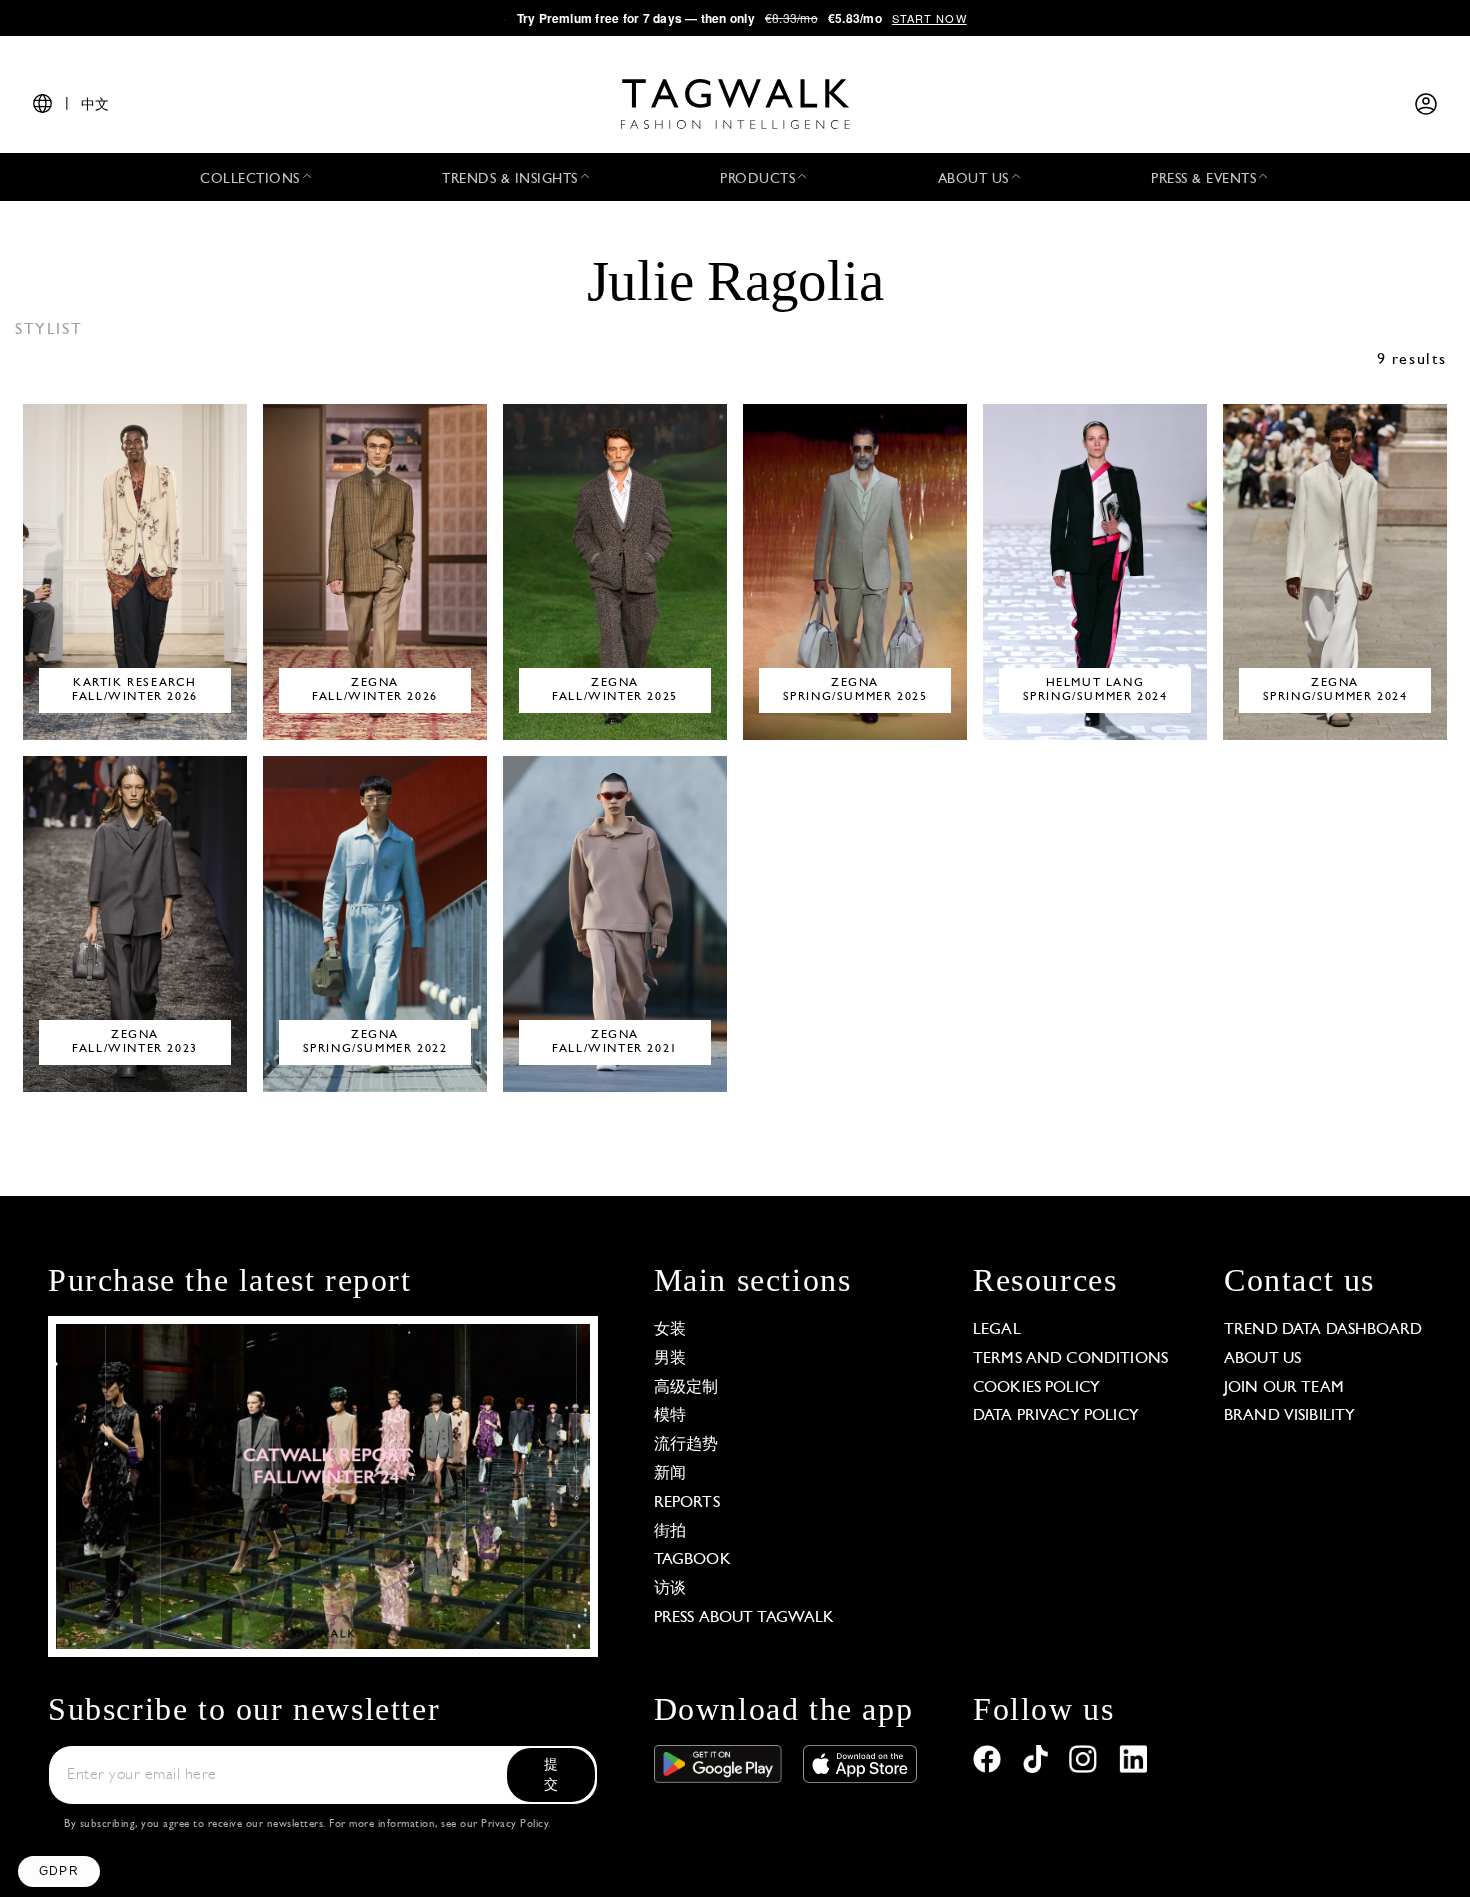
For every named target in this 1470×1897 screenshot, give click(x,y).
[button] (59, 1871)
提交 (551, 1775)
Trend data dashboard (1323, 1330)
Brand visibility (1289, 1416)
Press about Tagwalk (744, 1618)
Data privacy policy (1056, 1416)
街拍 (670, 1532)
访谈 (670, 1589)
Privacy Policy (514, 1824)
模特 (670, 1416)
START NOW (929, 18)
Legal (997, 1330)
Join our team (1284, 1388)
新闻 (670, 1474)
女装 (670, 1330)
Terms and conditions (1070, 1359)
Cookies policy (1036, 1388)
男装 (670, 1359)
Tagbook (692, 1560)
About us (1262, 1359)
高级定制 (686, 1388)
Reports (687, 1503)
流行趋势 (686, 1445)
